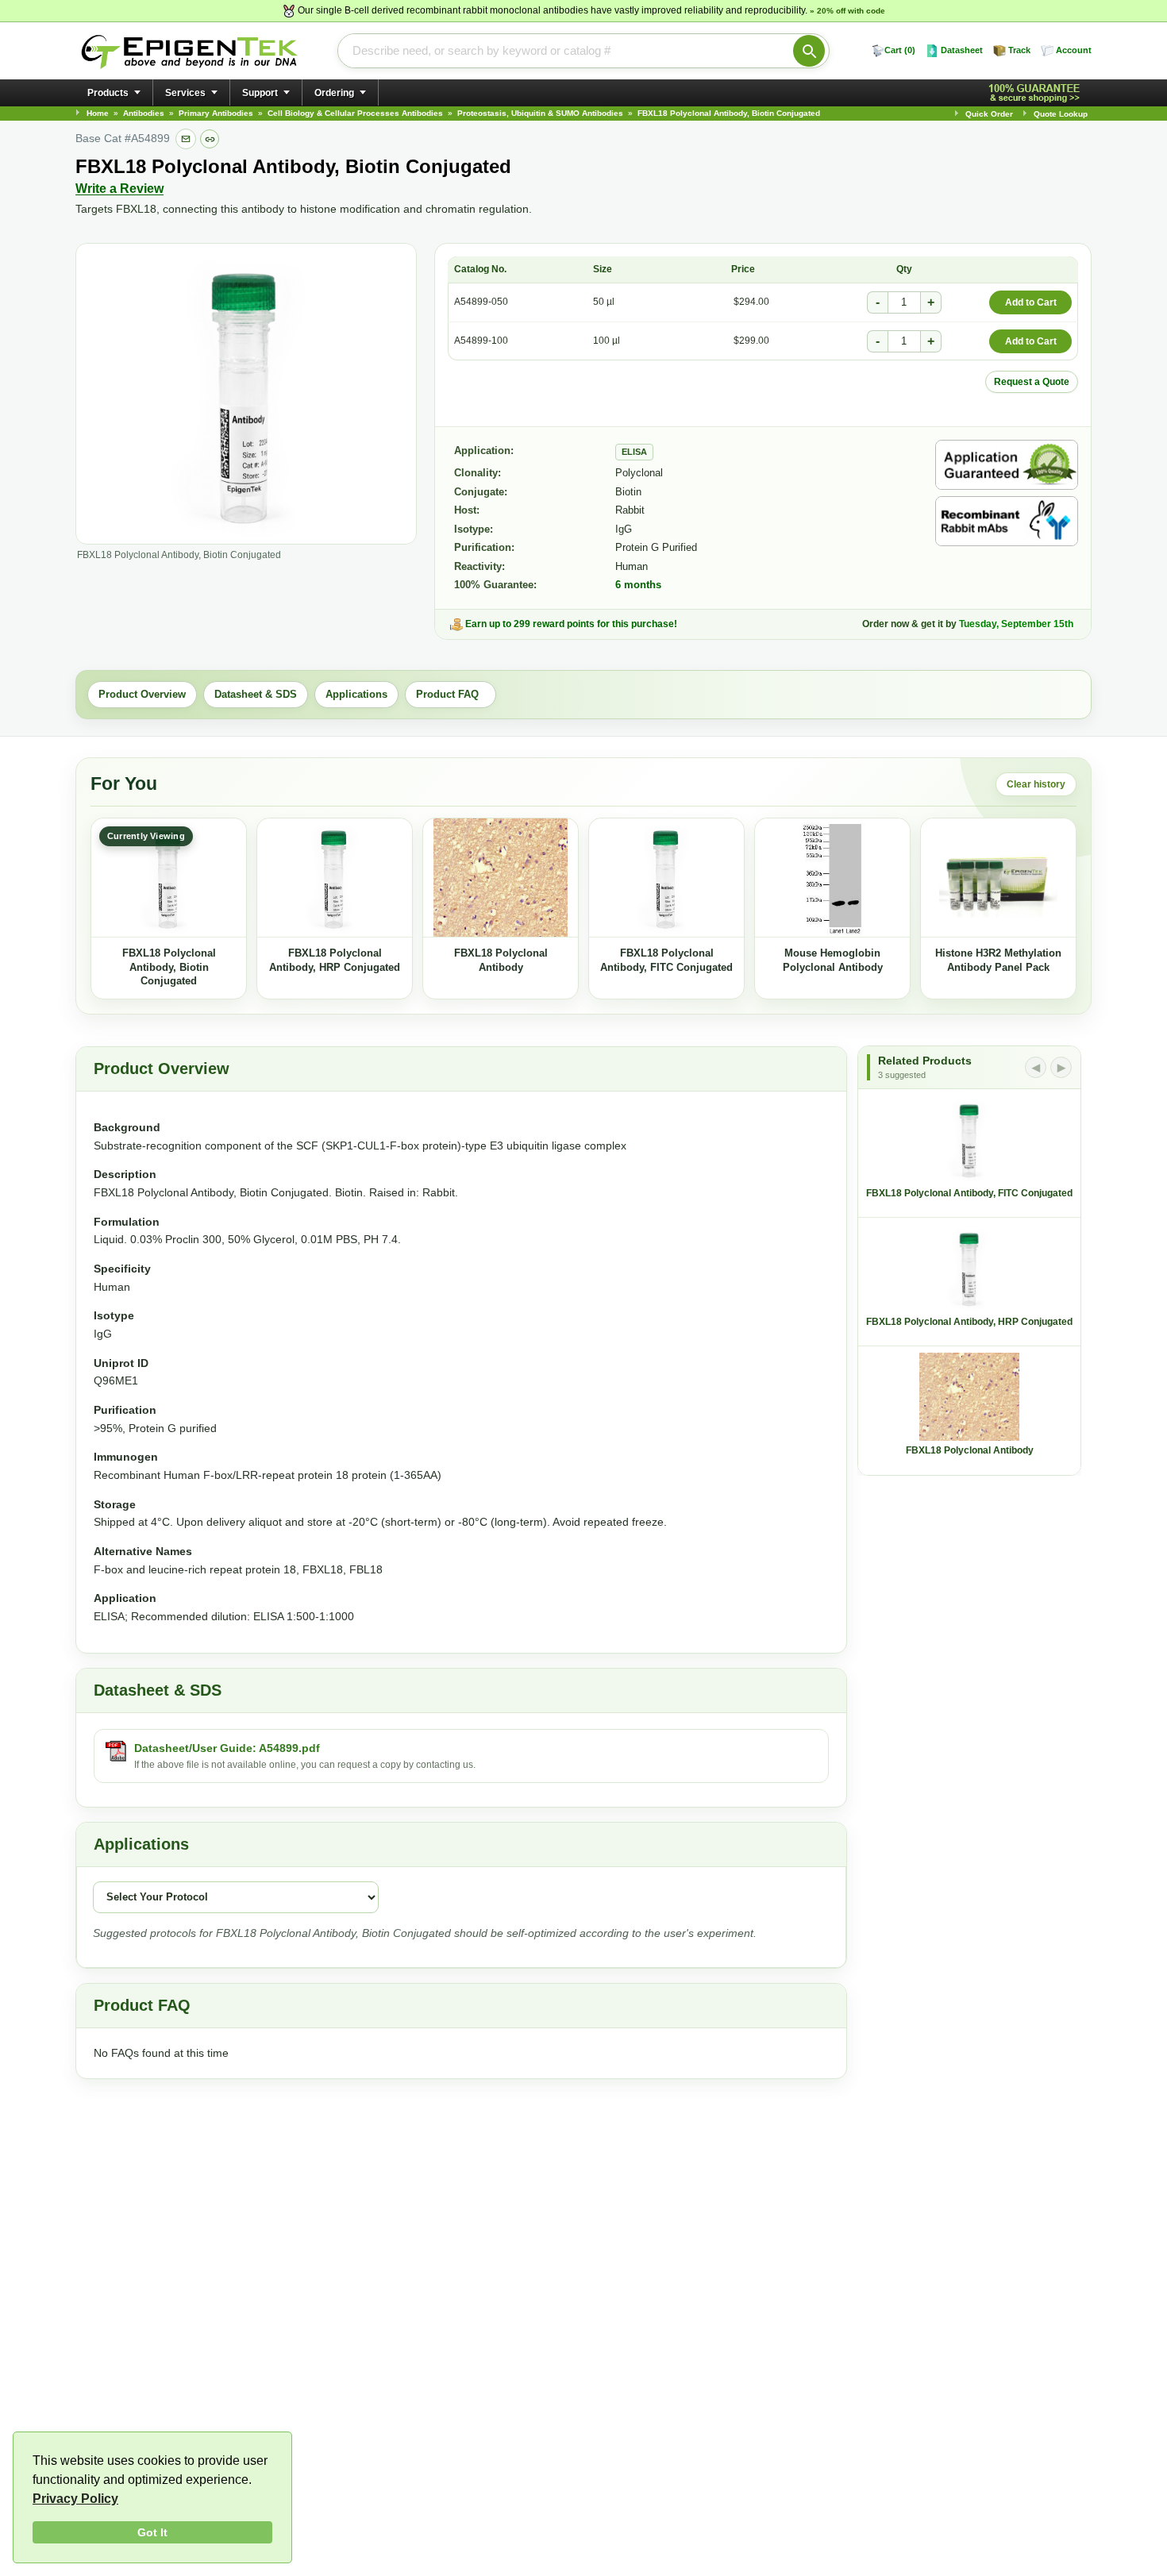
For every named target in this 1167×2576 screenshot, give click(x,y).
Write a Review (119, 189)
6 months (638, 585)
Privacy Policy (75, 2499)
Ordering (334, 93)
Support (260, 93)
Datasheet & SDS (256, 694)
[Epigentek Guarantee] (1037, 93)
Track (1019, 50)
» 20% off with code (847, 11)
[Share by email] (186, 139)
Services (185, 93)
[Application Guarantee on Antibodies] (1007, 465)
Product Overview (142, 694)
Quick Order (989, 114)
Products (108, 93)
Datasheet (962, 50)
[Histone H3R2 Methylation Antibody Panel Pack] (998, 878)
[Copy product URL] (210, 139)
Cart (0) (900, 50)
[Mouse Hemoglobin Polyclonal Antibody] (832, 878)
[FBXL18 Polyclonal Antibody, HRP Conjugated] (335, 878)
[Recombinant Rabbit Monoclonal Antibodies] (1007, 521)
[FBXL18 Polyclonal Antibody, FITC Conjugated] (666, 878)
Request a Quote (1032, 382)
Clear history (1036, 784)
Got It (152, 2532)
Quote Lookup (1061, 114)
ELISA (634, 452)
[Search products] (809, 51)
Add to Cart (1031, 302)
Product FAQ (451, 694)
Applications (356, 694)
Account (1074, 50)
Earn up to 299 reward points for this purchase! (571, 624)
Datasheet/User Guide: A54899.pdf (227, 1748)
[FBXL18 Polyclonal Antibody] (501, 878)
